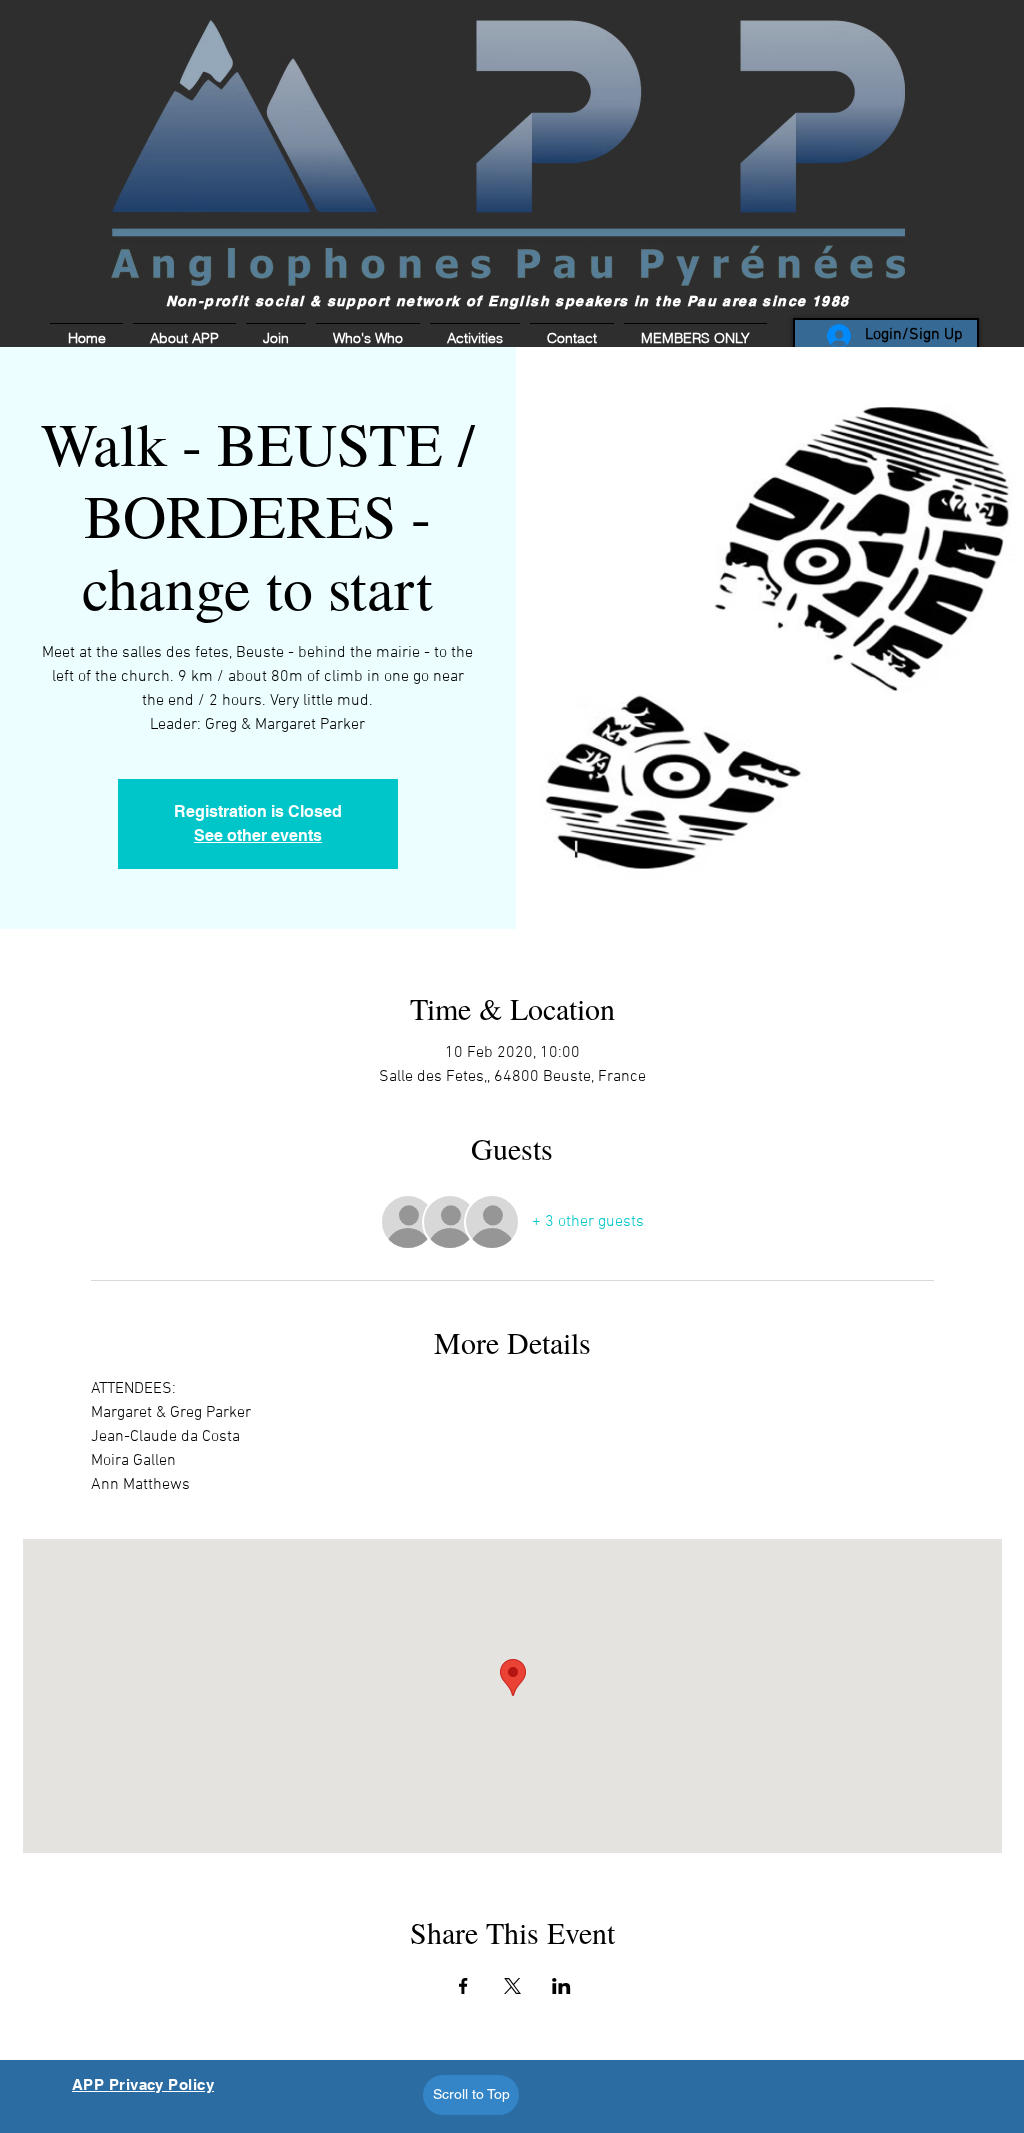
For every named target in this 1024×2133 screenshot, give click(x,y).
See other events (258, 835)
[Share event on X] (512, 1986)
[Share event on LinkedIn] (561, 1986)
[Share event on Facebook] (463, 1986)
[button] (693, 338)
